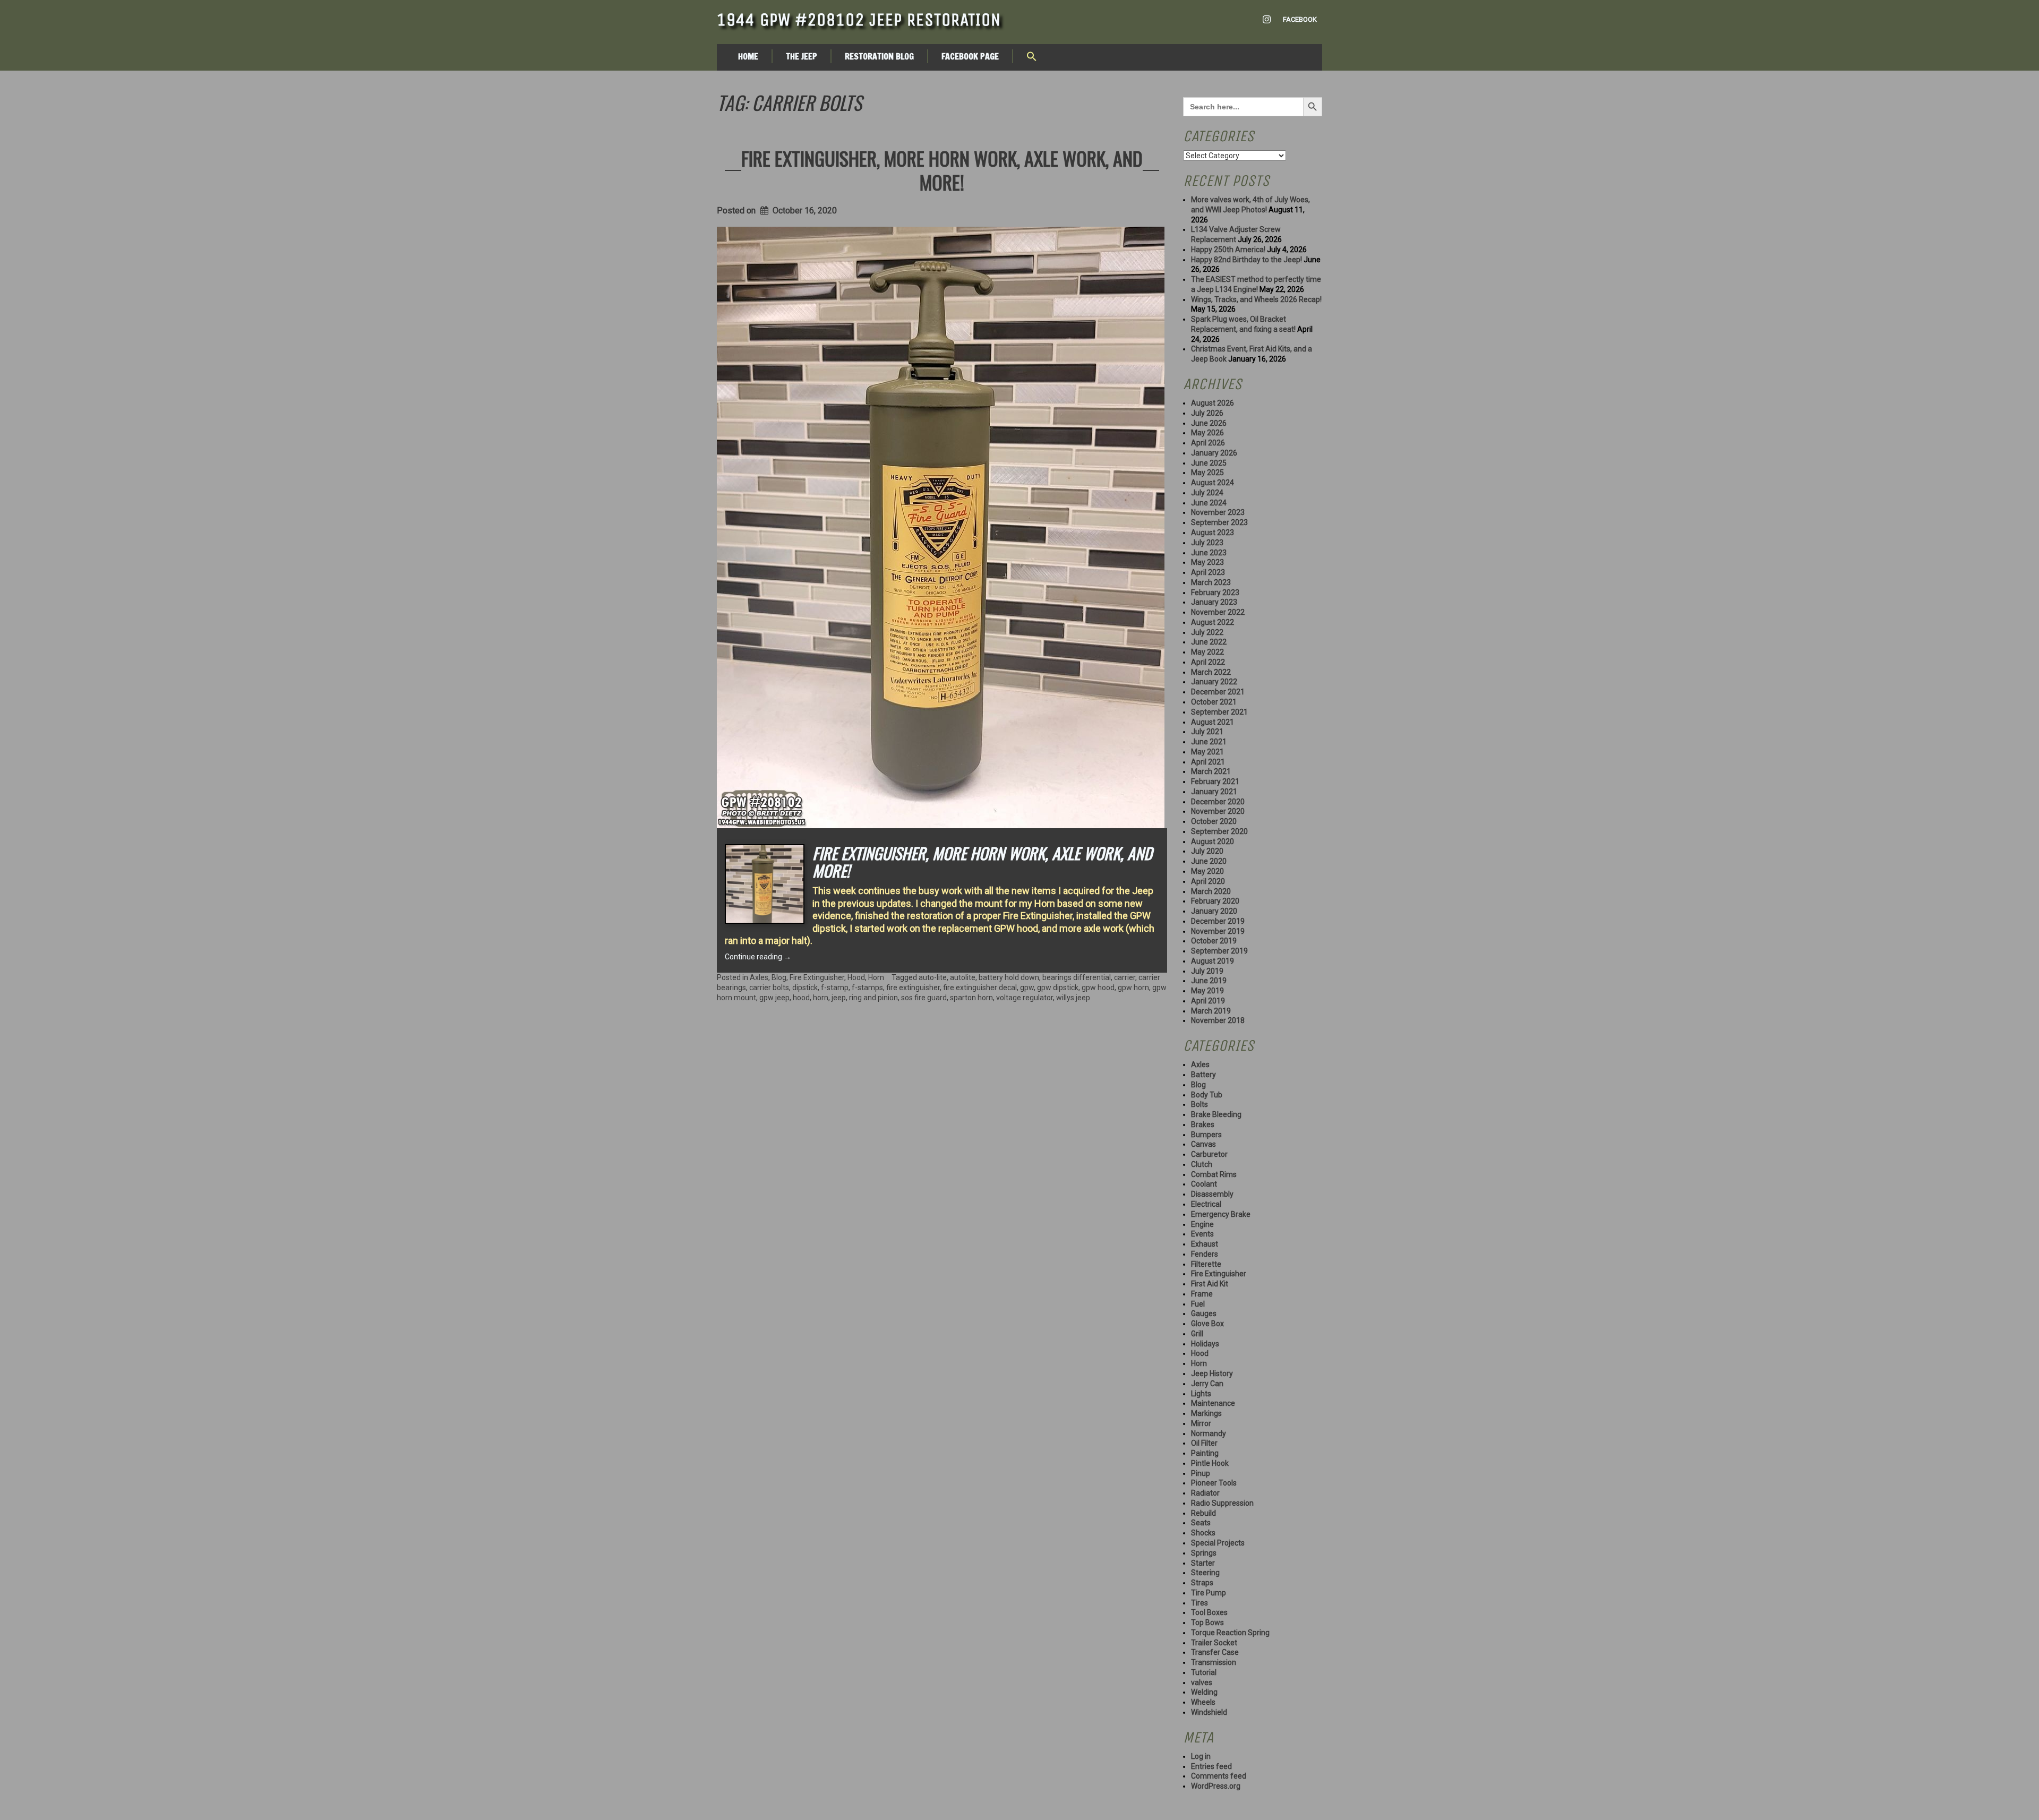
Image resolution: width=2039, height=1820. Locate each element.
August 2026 (1213, 403)
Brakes (1203, 1124)
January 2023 (1214, 602)
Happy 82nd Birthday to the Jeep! (1246, 260)
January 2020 (1214, 911)
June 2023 (1209, 553)
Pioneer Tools (1214, 1483)
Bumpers (1206, 1135)
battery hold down (1009, 977)
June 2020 (1209, 861)
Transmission (1214, 1662)
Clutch (1202, 1164)
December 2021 (1218, 692)
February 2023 (1215, 593)
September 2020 (1219, 831)
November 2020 (1218, 811)
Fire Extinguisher (817, 977)
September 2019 (1219, 951)
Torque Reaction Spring (1230, 1633)
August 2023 (1213, 533)
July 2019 (1207, 971)
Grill (1197, 1334)
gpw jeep (774, 998)
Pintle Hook (1210, 1463)
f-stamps (867, 988)
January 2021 (1214, 792)
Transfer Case (1215, 1652)
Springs (1204, 1553)
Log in (1201, 1756)
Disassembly (1212, 1194)
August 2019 (1213, 961)
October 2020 (1214, 821)
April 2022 (1208, 662)
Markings (1206, 1413)
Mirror (1201, 1423)
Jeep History (1212, 1373)
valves (1202, 1682)
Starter (1203, 1563)
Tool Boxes (1209, 1612)
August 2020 (1213, 842)
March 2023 (1211, 582)
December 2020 (1218, 802)
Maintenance (1213, 1403)
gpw (1027, 988)
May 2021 (1207, 752)
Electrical (1206, 1204)
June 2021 (1209, 742)
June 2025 (1209, 463)
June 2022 (1209, 642)
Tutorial (1204, 1672)
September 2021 (1219, 712)
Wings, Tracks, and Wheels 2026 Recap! (1256, 299)
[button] (1032, 57)
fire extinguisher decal (980, 988)
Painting (1205, 1453)
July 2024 (1207, 493)
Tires (1200, 1603)
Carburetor (1209, 1154)
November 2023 (1218, 512)
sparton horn (971, 998)
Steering (1205, 1573)
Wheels (1203, 1702)
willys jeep (1073, 998)
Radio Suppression (1222, 1503)
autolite (963, 977)
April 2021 (1208, 762)
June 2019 (1209, 981)
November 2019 (1218, 931)
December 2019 (1218, 921)
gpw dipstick (1058, 988)
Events (1202, 1234)
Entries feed (1211, 1766)
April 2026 (1208, 443)
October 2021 (1214, 702)
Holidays (1205, 1344)
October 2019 (1214, 941)
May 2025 (1207, 473)
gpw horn (1133, 988)
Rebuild (1203, 1513)
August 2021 (1213, 722)
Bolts (1200, 1104)
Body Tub (1207, 1095)
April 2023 (1208, 572)
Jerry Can (1207, 1384)
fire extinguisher (913, 988)
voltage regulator (1025, 998)
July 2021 (1207, 732)
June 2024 (1209, 503)
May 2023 (1207, 562)
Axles (759, 977)
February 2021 (1215, 782)
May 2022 (1207, 652)
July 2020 (1207, 851)
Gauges (1204, 1314)
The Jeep (802, 56)
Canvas (1203, 1144)
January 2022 (1214, 682)
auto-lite (933, 977)
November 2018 (1218, 1020)
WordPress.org (1216, 1786)
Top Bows (1207, 1622)
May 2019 (1207, 991)
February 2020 (1215, 901)
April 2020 (1208, 881)
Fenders (1205, 1254)
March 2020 (1211, 891)
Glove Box (1207, 1324)
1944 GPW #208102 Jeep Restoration (859, 20)
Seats (1201, 1523)
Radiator (1205, 1493)
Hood (856, 977)
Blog (779, 977)
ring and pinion (873, 998)
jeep (839, 998)
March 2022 (1211, 672)
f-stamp (835, 988)
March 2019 (1211, 1011)
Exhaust (1205, 1244)
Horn (876, 977)
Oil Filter (1204, 1443)
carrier (1125, 977)
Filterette (1206, 1264)
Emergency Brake (1221, 1214)
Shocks (1203, 1533)
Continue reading (758, 957)
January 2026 (1214, 453)
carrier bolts (769, 988)
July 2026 (1207, 413)
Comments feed (1219, 1776)
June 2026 (1209, 423)
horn (821, 998)
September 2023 (1219, 522)
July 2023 (1207, 543)
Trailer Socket (1214, 1643)
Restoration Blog (879, 56)
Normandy (1209, 1433)
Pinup (1201, 1473)
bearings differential (1077, 977)
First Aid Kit (1210, 1284)
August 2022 (1213, 622)
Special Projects (1218, 1543)
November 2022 (1218, 612)
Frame (1202, 1294)
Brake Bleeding (1216, 1114)
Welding (1204, 1692)
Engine (1202, 1224)
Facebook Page (970, 56)
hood (801, 998)
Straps (1202, 1583)
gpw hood (1098, 988)
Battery (1203, 1075)
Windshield (1209, 1712)
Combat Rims (1214, 1174)
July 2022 (1207, 632)
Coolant (1204, 1184)
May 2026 (1207, 433)
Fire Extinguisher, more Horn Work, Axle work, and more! (942, 170)
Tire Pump (1209, 1593)
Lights (1201, 1394)
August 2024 (1213, 483)
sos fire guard (924, 998)
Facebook (1300, 19)
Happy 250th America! (1228, 250)
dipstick (805, 988)
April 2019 (1208, 1001)
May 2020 (1207, 871)
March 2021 (1211, 771)
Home (748, 56)
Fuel (1198, 1304)
